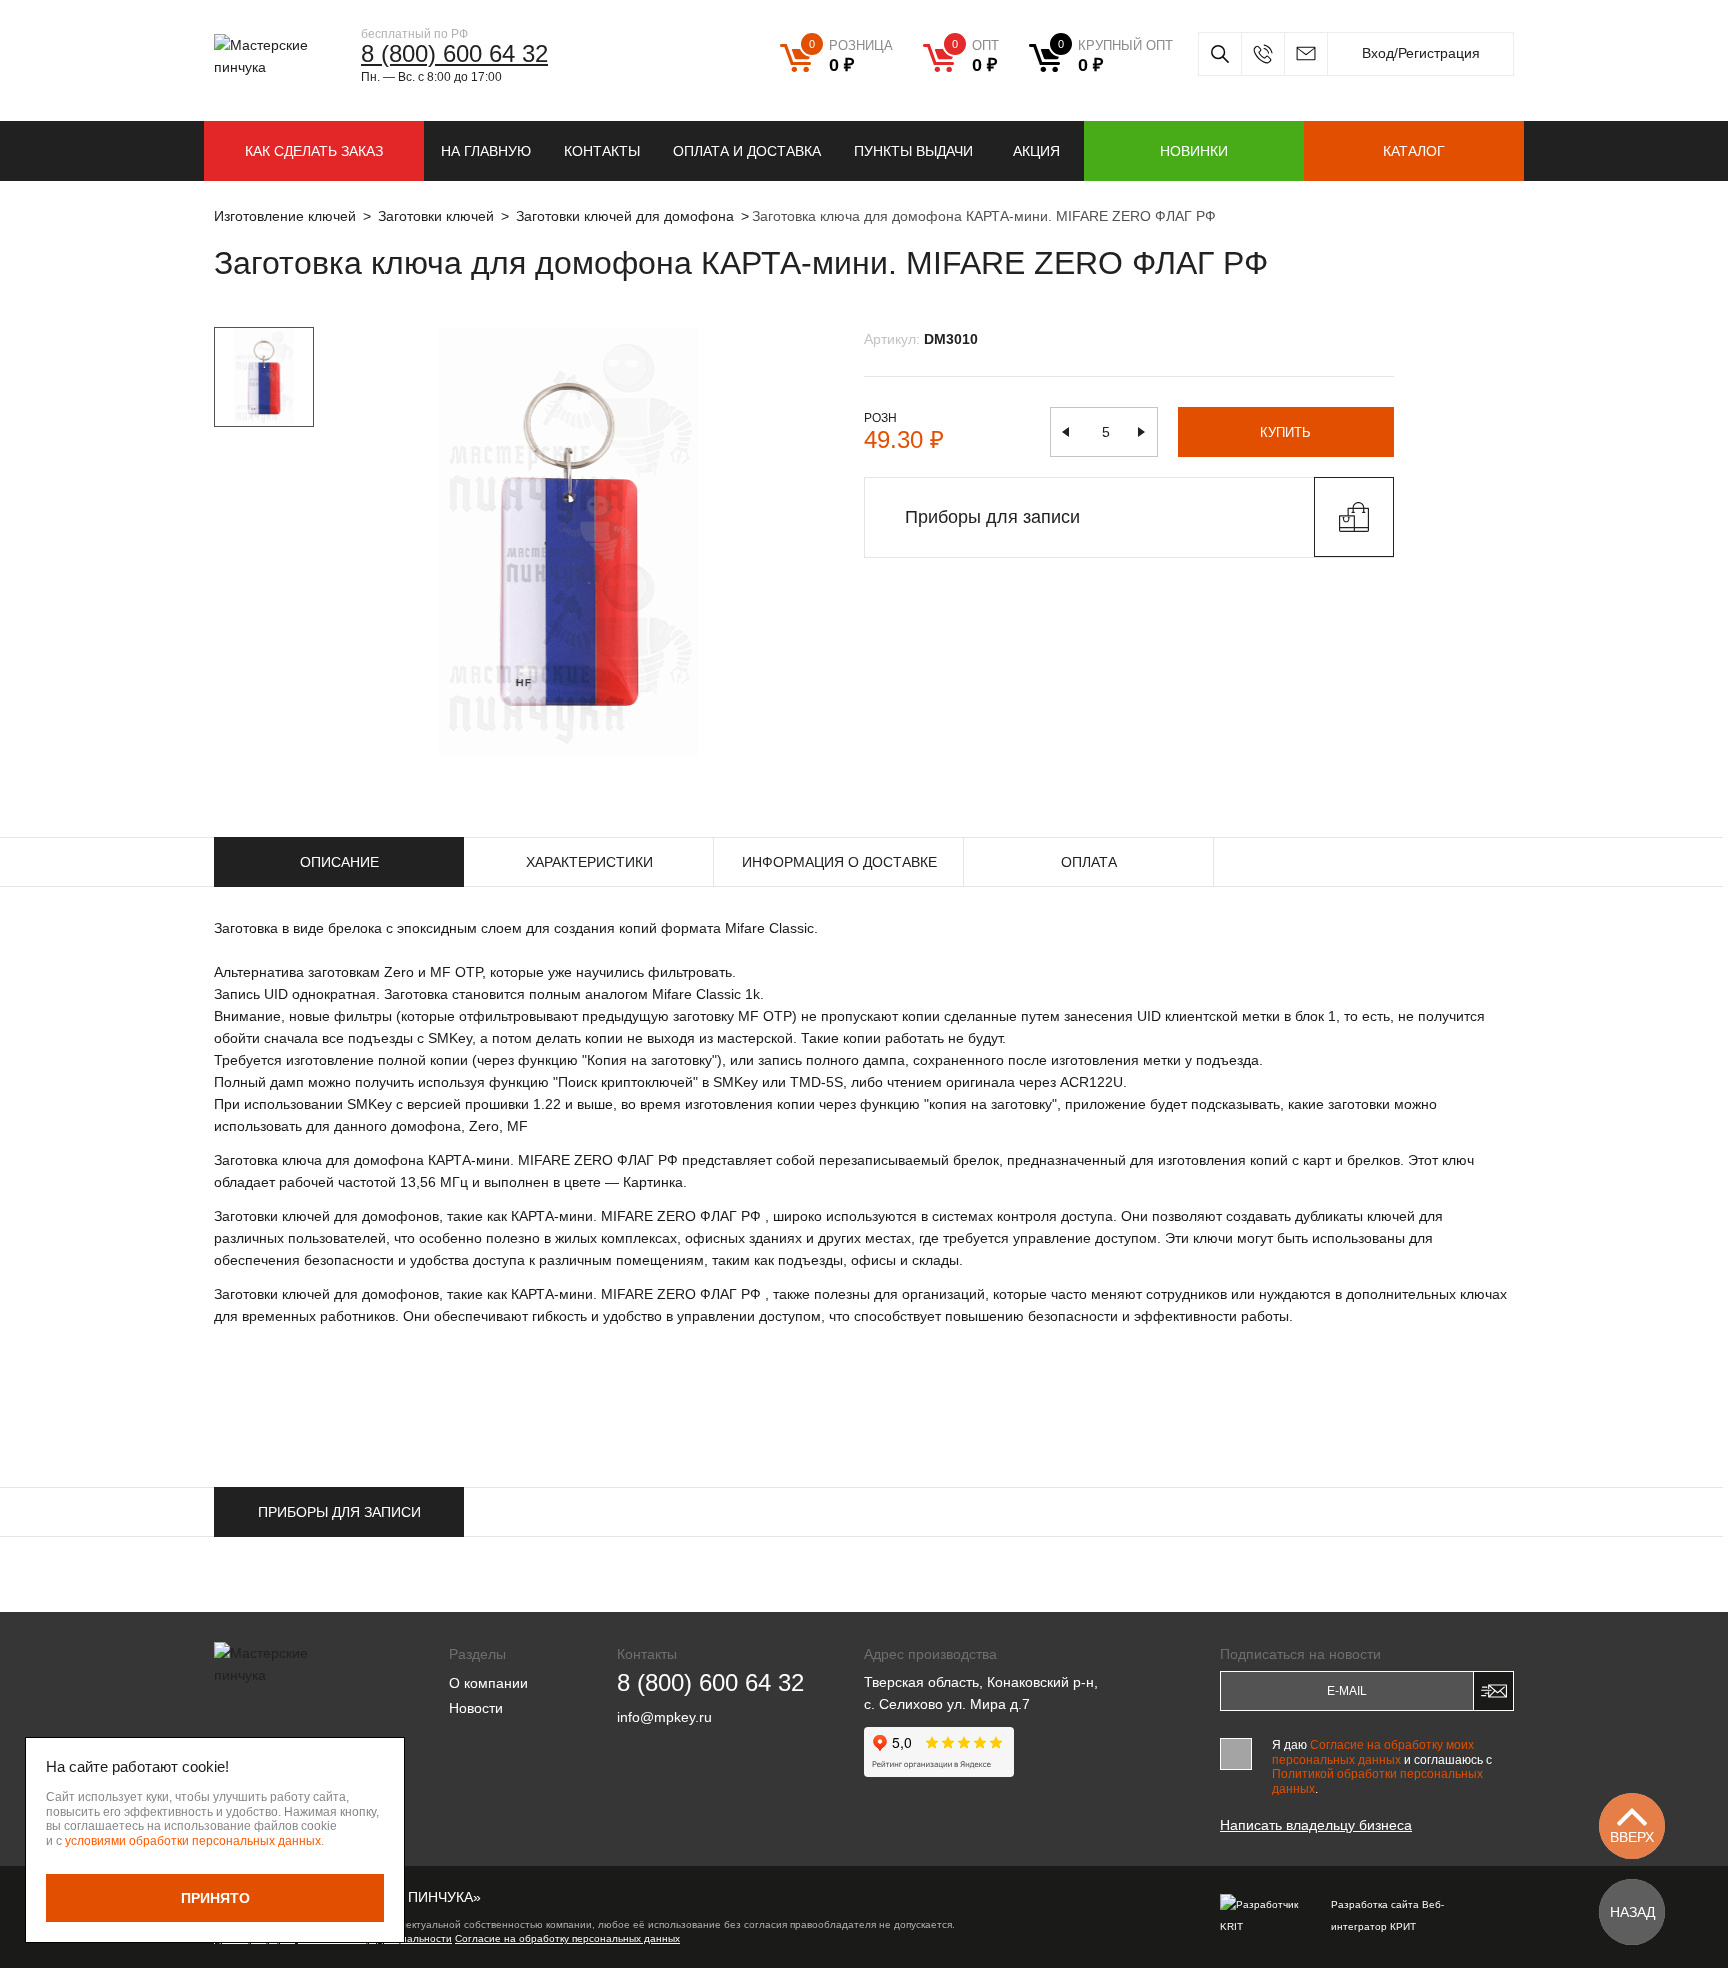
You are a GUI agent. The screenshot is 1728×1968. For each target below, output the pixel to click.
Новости (476, 1708)
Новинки (1194, 151)
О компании (488, 1683)
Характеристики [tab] (589, 862)
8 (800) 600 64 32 (454, 53)
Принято (215, 1898)
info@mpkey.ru (1305, 54)
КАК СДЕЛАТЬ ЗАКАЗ (314, 151)
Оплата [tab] (1089, 862)
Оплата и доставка (747, 151)
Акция (1036, 151)
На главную (486, 151)
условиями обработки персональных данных (193, 1841)
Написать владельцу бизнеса (1316, 1825)
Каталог (1414, 151)
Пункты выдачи (913, 151)
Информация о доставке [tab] (839, 862)
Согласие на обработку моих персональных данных (1373, 1752)
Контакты (602, 151)
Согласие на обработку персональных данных (567, 1938)
